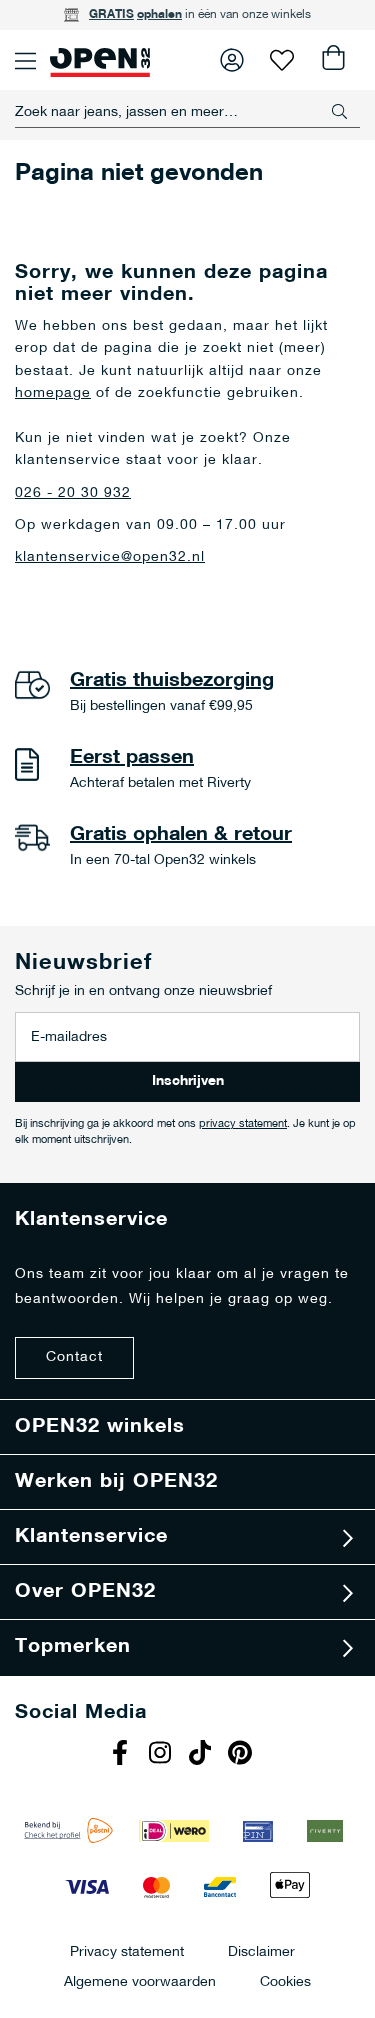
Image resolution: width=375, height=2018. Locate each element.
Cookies (285, 1981)
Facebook (123, 1755)
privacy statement (243, 1124)
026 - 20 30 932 (73, 493)
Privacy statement (127, 1951)
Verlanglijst (282, 60)
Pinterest (243, 1755)
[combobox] (187, 112)
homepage (53, 393)
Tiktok (203, 1755)
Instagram (163, 1755)
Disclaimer (261, 1951)
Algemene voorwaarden (140, 1981)
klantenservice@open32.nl (110, 557)
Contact (74, 1357)
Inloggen (232, 60)
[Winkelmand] (332, 60)
